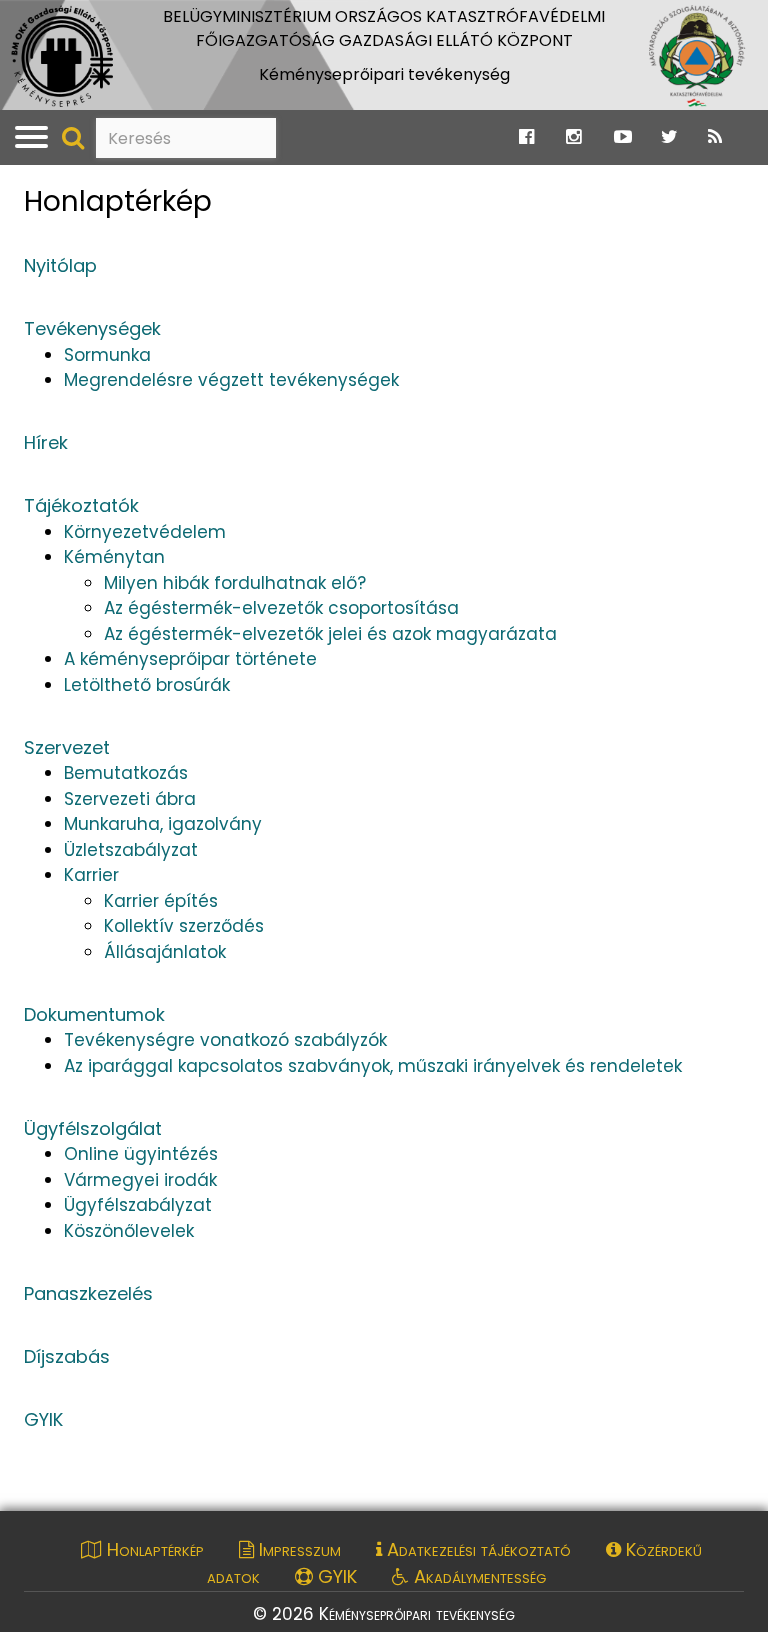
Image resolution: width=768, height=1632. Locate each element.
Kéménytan (114, 557)
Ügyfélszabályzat (138, 1205)
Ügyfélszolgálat (93, 1128)
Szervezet (67, 747)
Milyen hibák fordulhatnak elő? (235, 583)
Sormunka (107, 355)
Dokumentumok (94, 1014)
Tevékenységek (92, 328)
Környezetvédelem (145, 532)
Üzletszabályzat (131, 850)
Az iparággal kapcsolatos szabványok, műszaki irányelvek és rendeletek (373, 1066)
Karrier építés (161, 901)
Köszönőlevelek (129, 1231)
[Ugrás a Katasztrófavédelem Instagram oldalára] (573, 137)
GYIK (43, 1419)
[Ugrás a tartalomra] (35, 20)
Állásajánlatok (165, 952)
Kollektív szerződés (184, 926)
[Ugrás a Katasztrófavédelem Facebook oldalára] (526, 137)
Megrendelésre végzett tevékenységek (231, 380)
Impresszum (297, 1549)
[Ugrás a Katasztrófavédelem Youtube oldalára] (623, 137)
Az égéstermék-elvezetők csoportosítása (281, 608)
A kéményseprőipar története (190, 659)
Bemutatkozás (126, 773)
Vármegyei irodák (140, 1180)
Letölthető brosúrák (147, 685)
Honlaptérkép (118, 202)
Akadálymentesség (477, 1576)
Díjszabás (67, 1356)
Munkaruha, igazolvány (163, 824)
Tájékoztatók (81, 505)
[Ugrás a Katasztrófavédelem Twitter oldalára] (669, 137)
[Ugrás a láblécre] (57, 20)
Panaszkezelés (88, 1293)
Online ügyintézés (141, 1154)
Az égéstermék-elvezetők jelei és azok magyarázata (330, 634)
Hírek (46, 442)
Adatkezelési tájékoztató (476, 1549)
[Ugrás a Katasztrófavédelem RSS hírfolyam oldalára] (715, 137)
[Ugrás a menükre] (13, 20)
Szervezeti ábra (130, 799)
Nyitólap (60, 265)
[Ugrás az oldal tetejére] (36, 183)
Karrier (91, 875)
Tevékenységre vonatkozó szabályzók (225, 1040)
